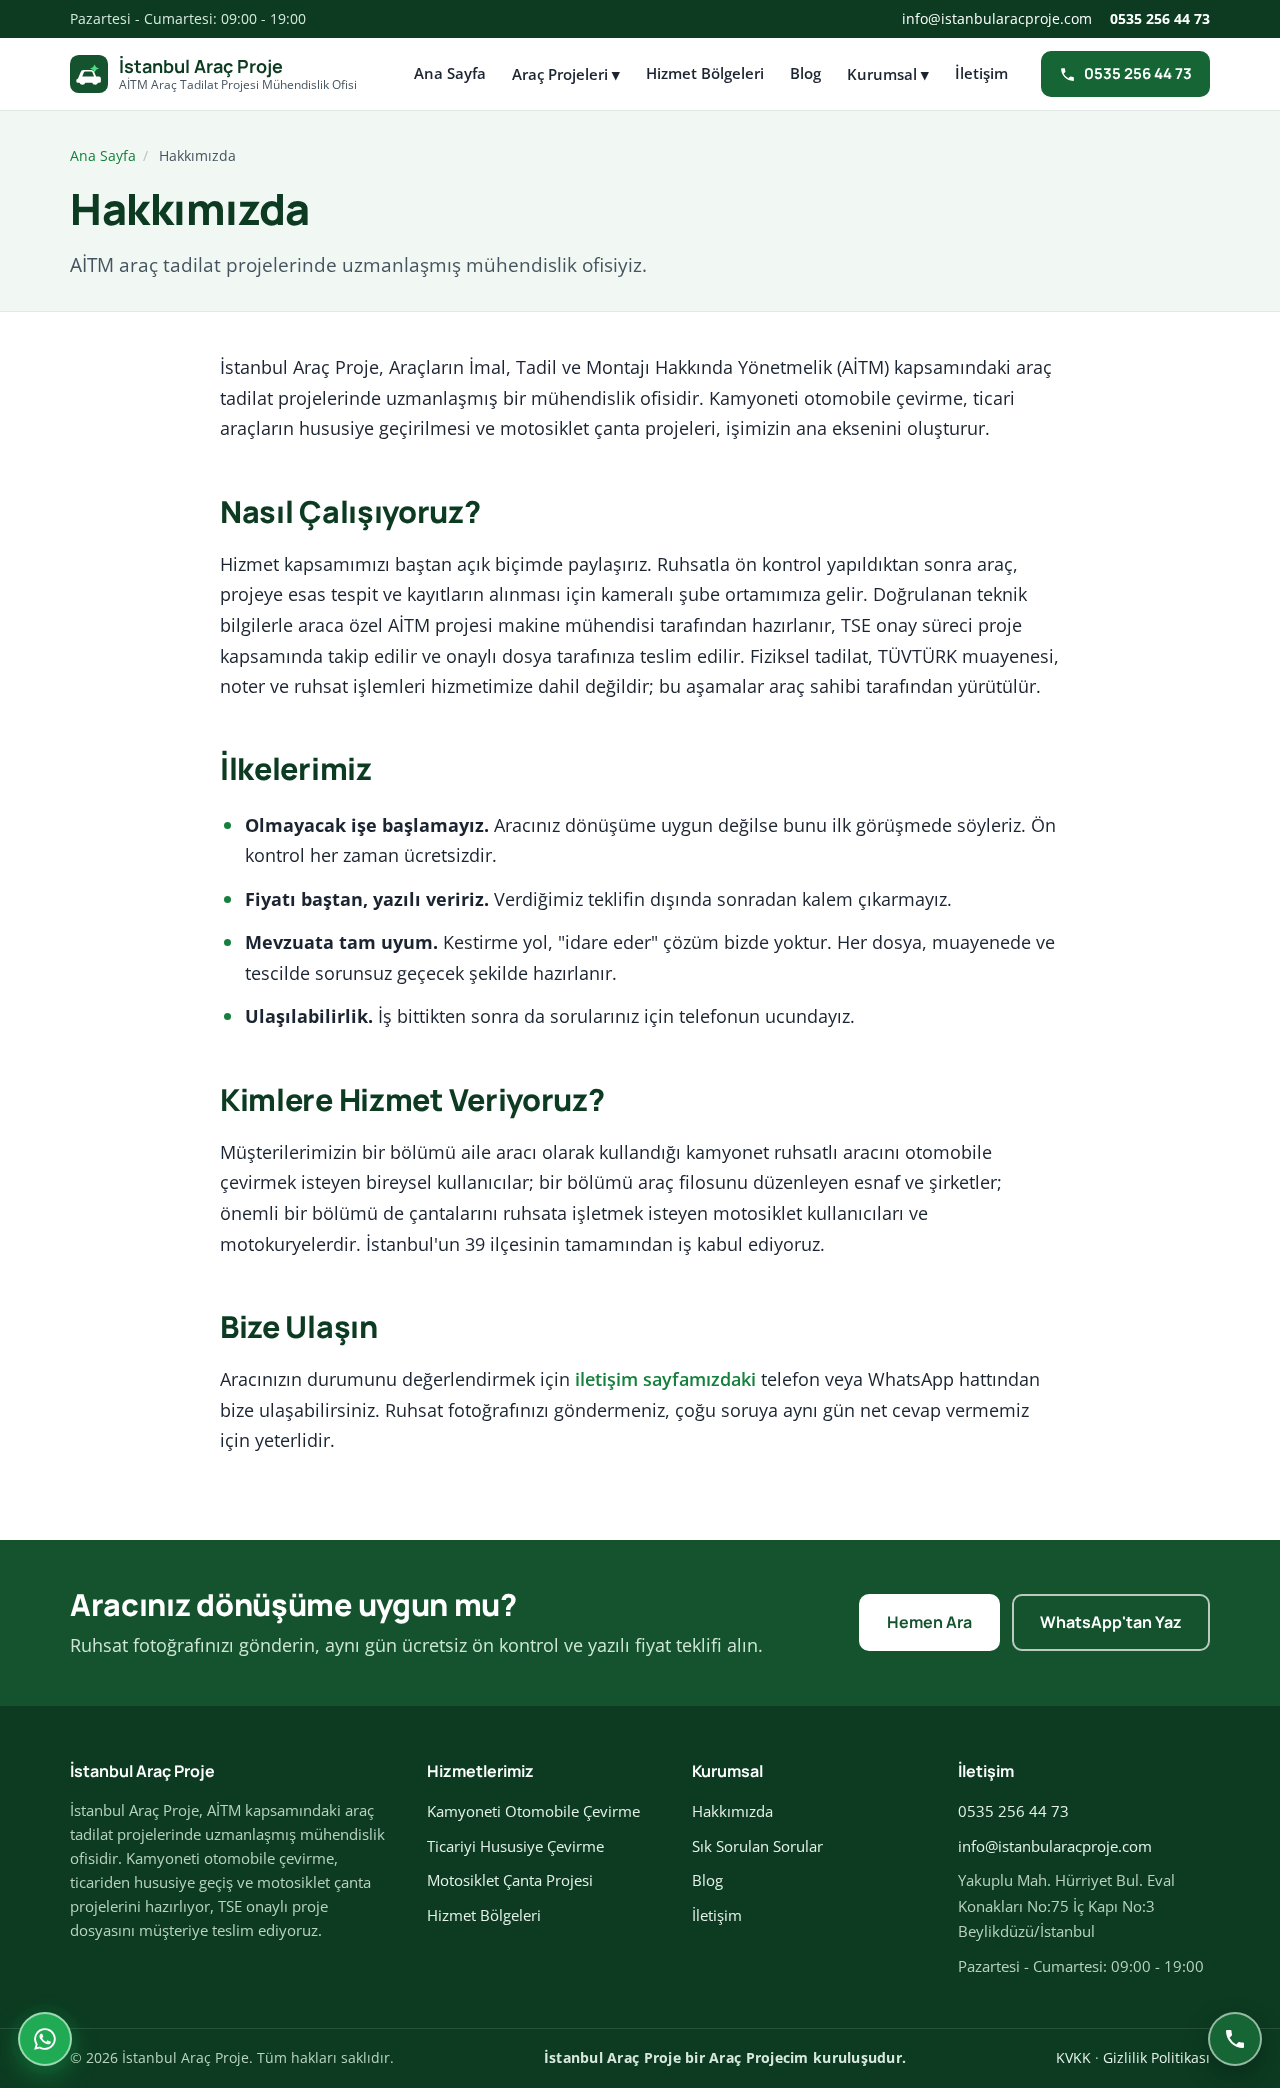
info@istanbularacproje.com (997, 18)
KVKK (1073, 2058)
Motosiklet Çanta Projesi (510, 1880)
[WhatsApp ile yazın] (45, 2039)
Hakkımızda (732, 1811)
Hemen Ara (929, 1622)
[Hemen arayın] (1235, 2039)
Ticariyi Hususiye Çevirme (515, 1846)
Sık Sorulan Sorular (757, 1846)
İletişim (981, 73)
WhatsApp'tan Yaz (1111, 1622)
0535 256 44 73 (1160, 18)
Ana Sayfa (450, 73)
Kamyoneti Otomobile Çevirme (533, 1811)
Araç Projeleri (566, 74)
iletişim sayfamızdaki (665, 1379)
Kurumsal (888, 74)
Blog (805, 73)
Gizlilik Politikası (1156, 2058)
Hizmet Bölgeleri (705, 73)
